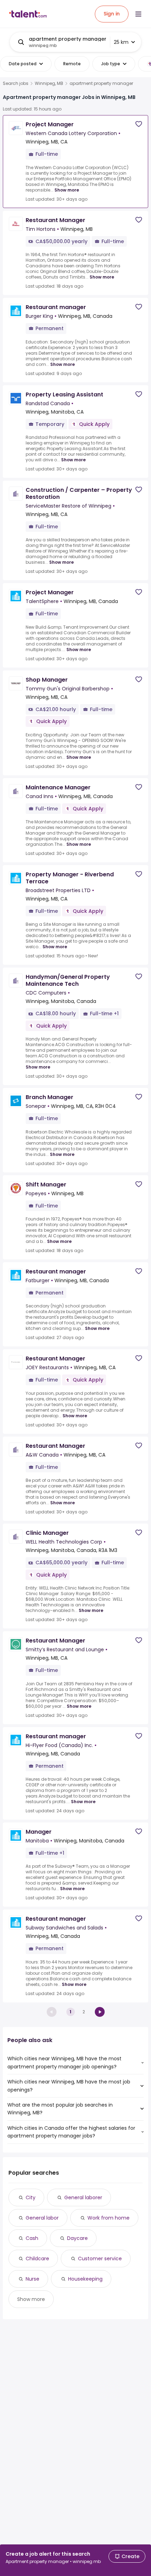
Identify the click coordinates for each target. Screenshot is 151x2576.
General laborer (83, 2197)
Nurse (32, 2279)
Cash (32, 2238)
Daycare (77, 2238)
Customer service (100, 2259)
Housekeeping (85, 2279)
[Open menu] (138, 14)
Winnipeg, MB (49, 83)
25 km (121, 42)
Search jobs (16, 83)
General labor (42, 2218)
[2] (100, 2012)
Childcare (37, 2259)
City (31, 2197)
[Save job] (139, 124)
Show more (67, 190)
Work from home (109, 2218)
